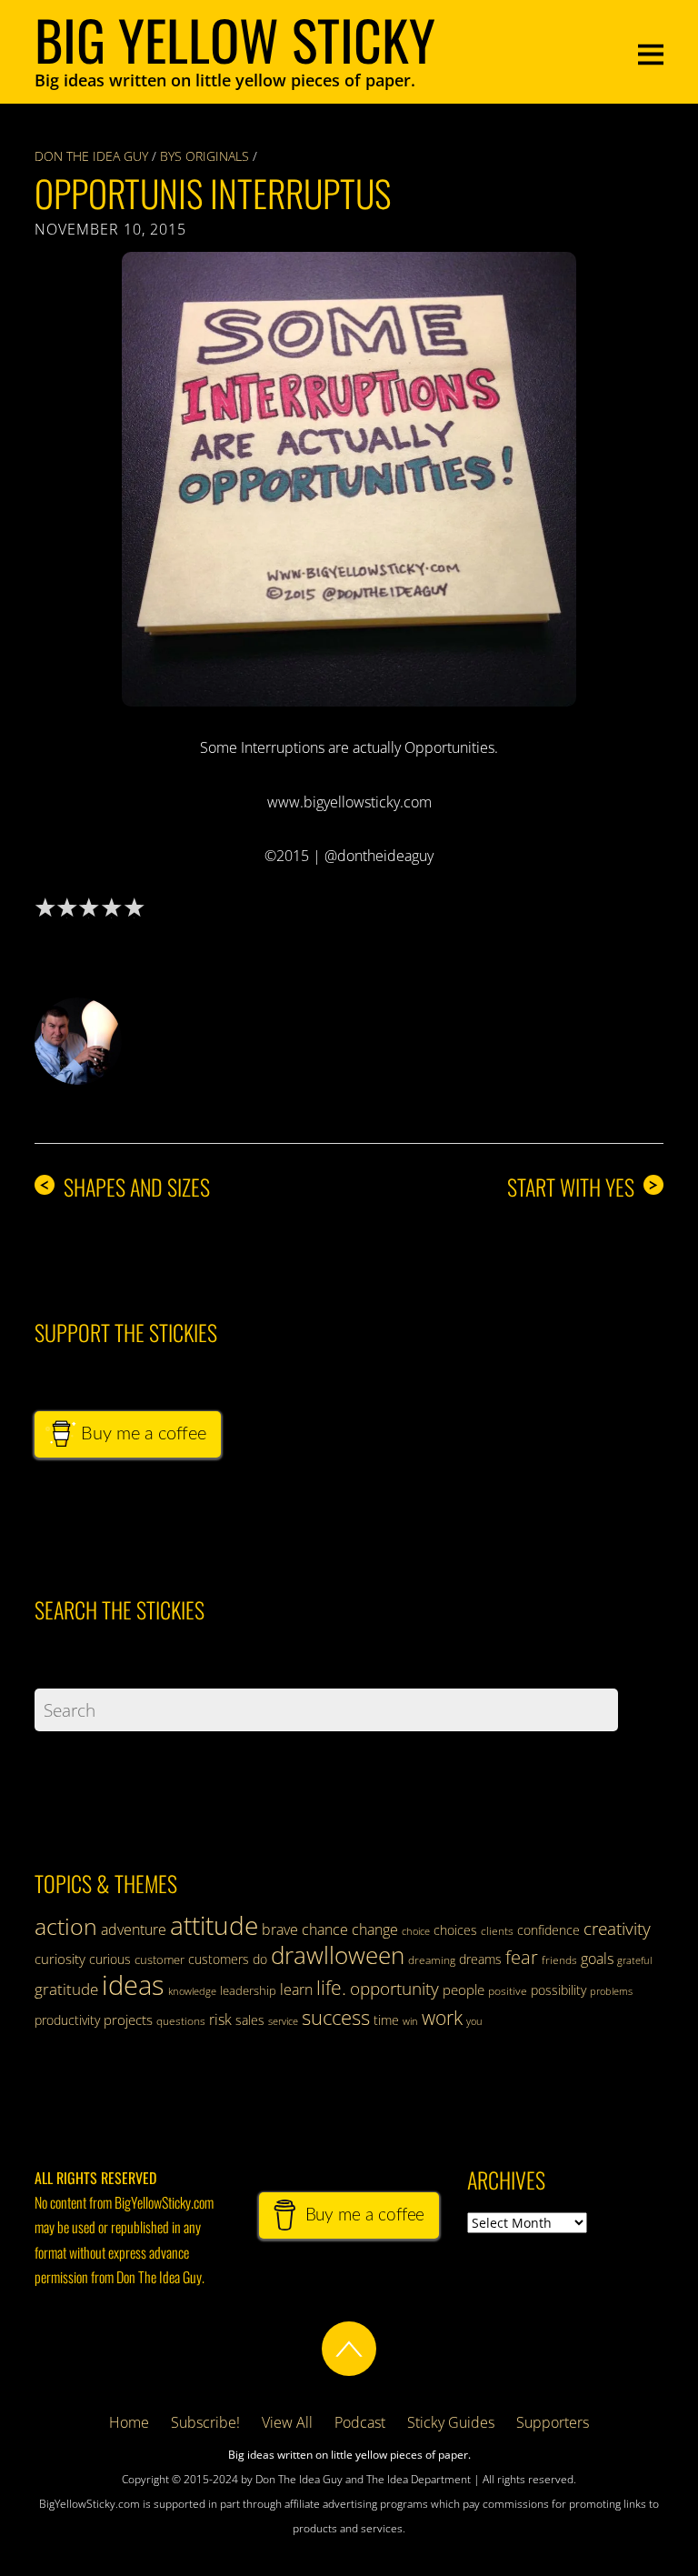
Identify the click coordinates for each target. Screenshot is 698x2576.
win (410, 2021)
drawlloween (338, 1955)
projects (128, 2020)
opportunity (394, 1988)
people (464, 1990)
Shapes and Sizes (125, 1187)
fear (522, 1957)
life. (331, 1988)
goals (597, 1959)
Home (129, 2422)
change (375, 1929)
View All (287, 2422)
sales (250, 2020)
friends (559, 1960)
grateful (634, 1960)
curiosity (60, 1959)
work (442, 2018)
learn (296, 1990)
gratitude (66, 1989)
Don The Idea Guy (91, 156)
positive (508, 1991)
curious (110, 1959)
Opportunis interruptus (213, 193)
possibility (558, 1990)
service (283, 2021)
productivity (67, 2020)
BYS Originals (204, 156)
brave (280, 1929)
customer (160, 1960)
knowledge (192, 1991)
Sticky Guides (451, 2422)
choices (455, 1930)
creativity (617, 1928)
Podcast (360, 2422)
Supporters (553, 2422)
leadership (248, 1990)
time (386, 2020)
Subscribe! (205, 2422)
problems (611, 1991)
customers (219, 1959)
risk (220, 2020)
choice (416, 1931)
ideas (133, 1985)
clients (497, 1931)
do (260, 1959)
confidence (548, 1930)
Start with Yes (583, 1187)
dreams (480, 1959)
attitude (214, 1925)
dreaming (432, 1960)
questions (181, 2021)
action (66, 1926)
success (336, 2017)
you (474, 2021)
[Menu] (651, 52)
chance (325, 1929)
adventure (134, 1929)
